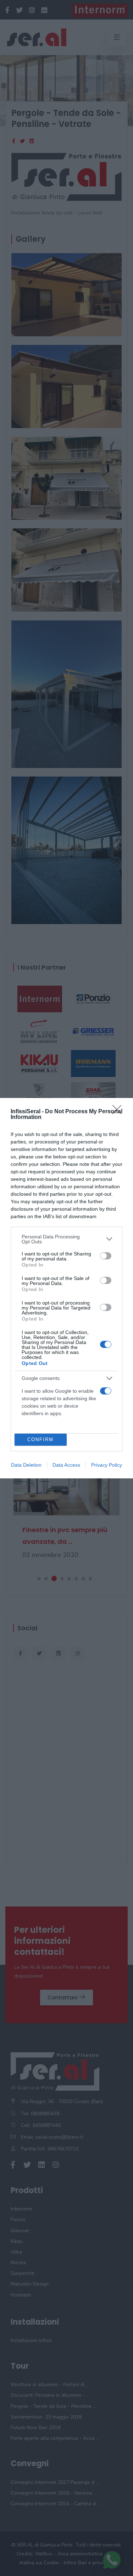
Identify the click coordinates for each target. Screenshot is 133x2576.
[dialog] (66, 1288)
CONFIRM (40, 1439)
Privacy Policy (107, 1465)
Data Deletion (26, 1465)
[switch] (106, 1256)
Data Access (66, 1465)
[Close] (119, 1112)
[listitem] (66, 1239)
